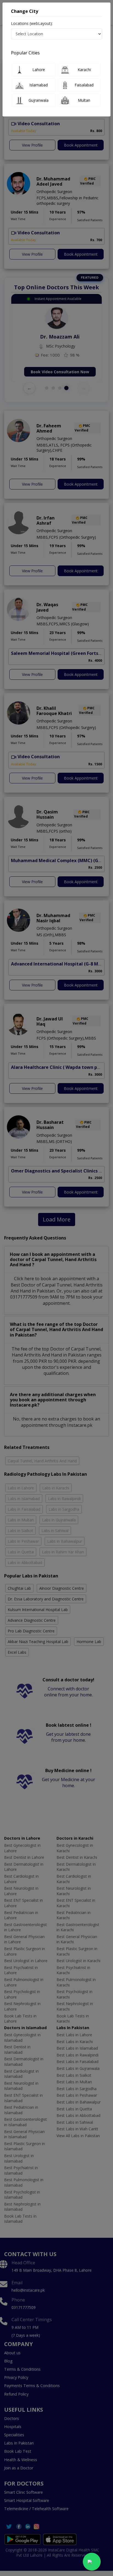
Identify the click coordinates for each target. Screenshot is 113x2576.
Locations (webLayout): (32, 23)
